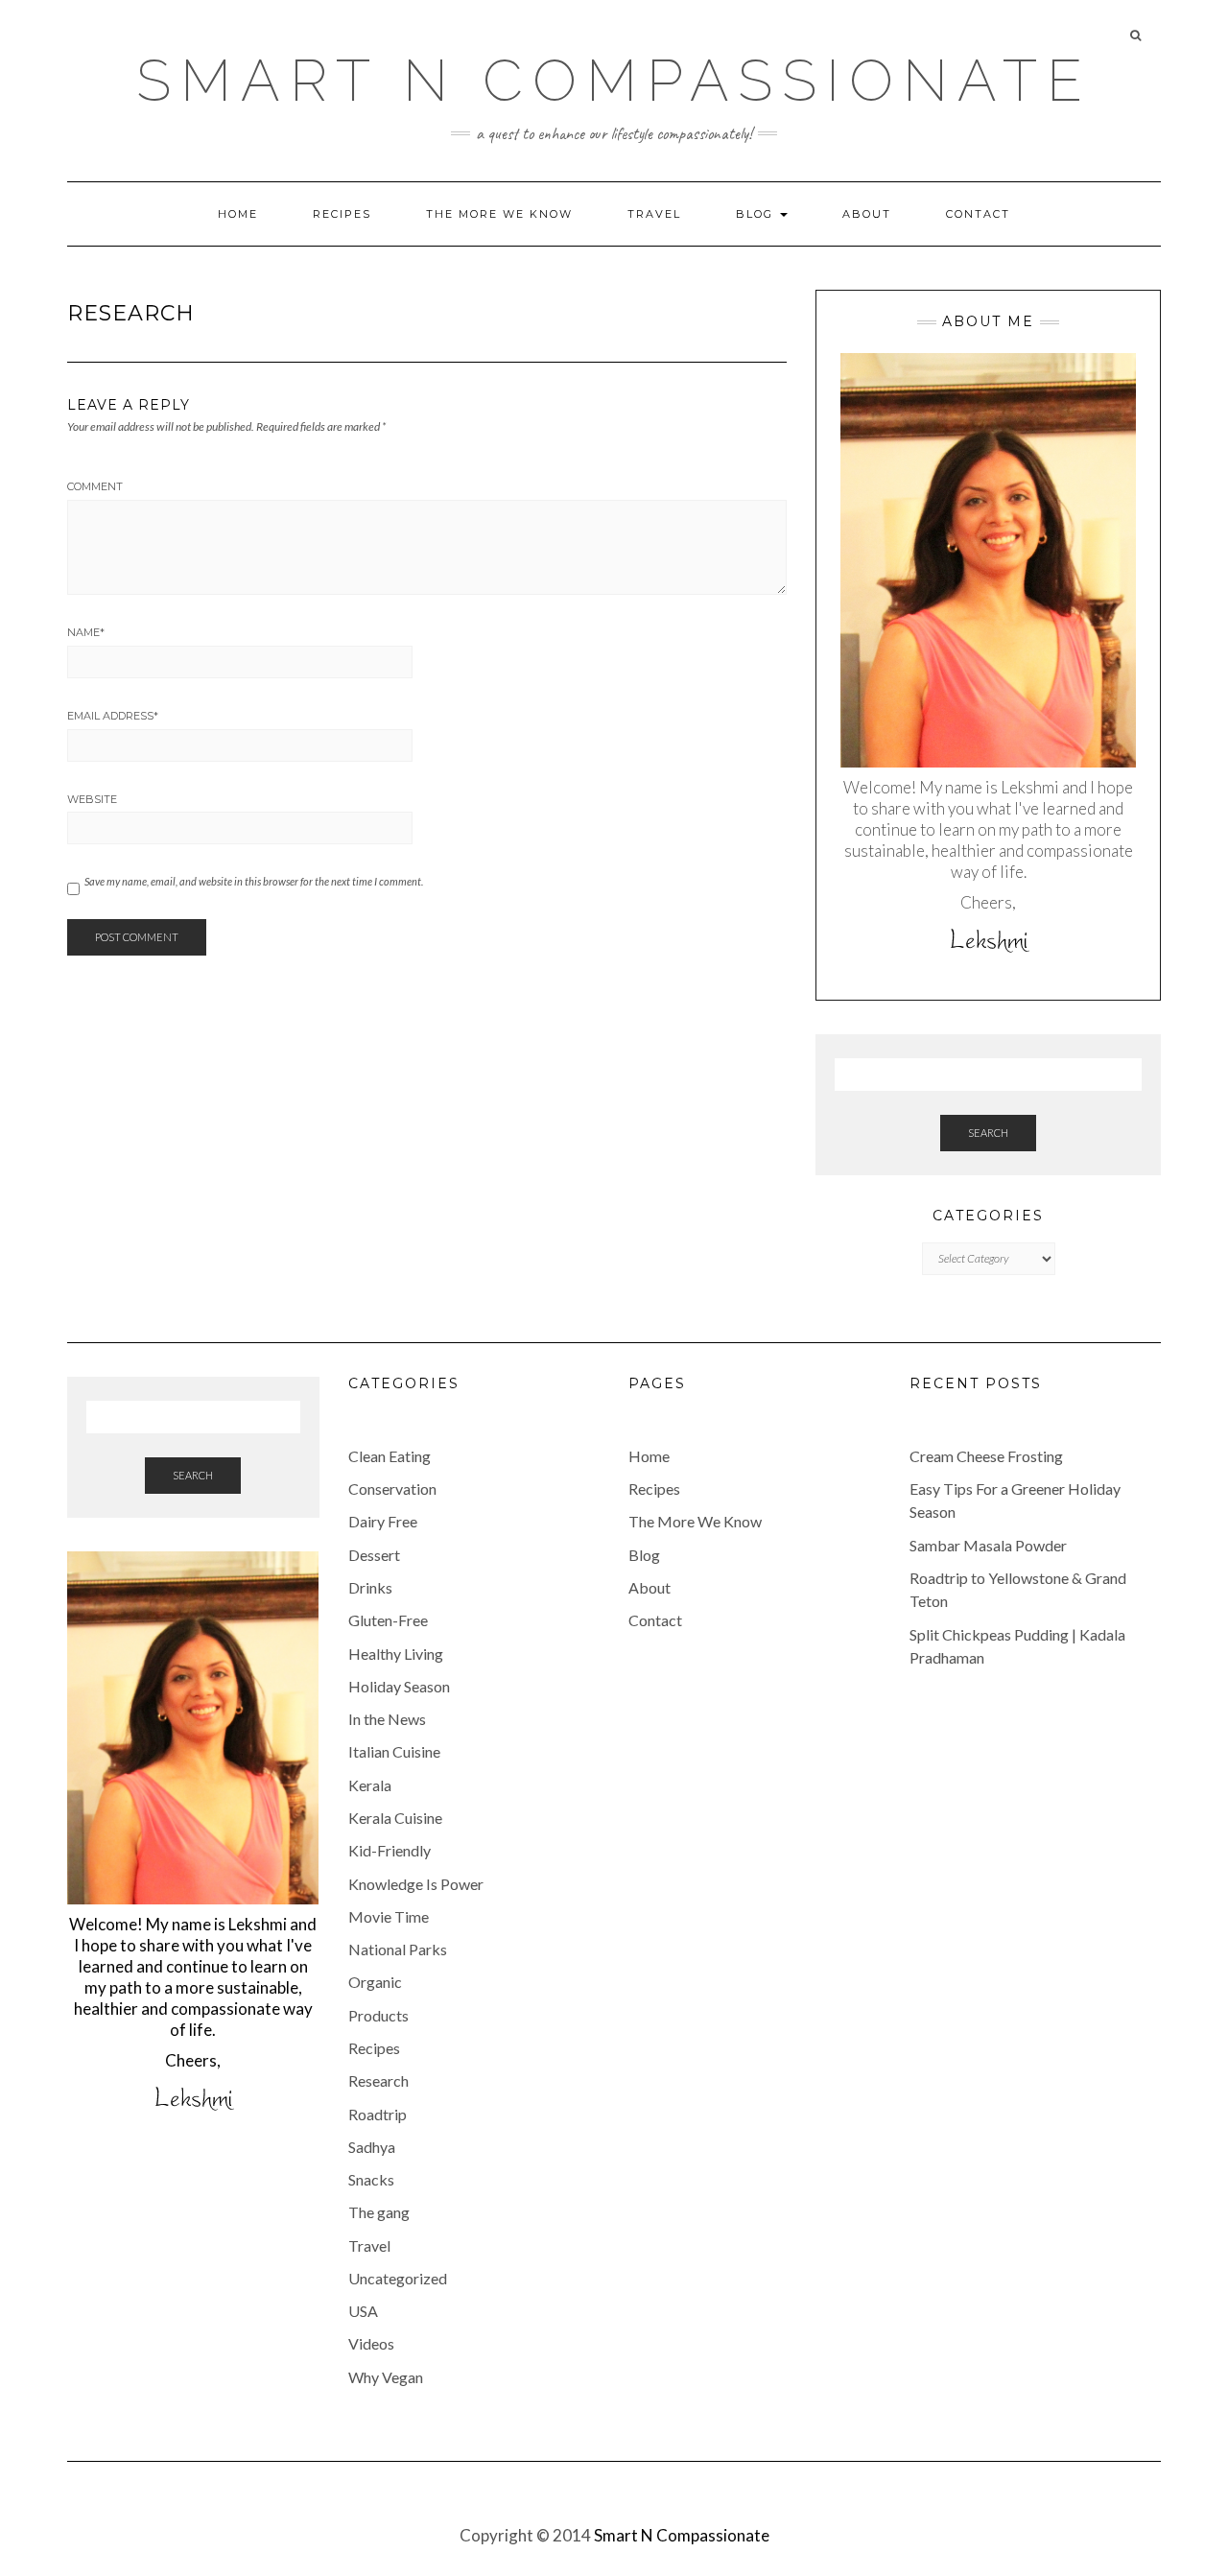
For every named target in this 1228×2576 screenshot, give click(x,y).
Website (92, 799)
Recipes (342, 214)
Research (378, 2080)
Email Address (113, 716)
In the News (387, 1719)
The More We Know (499, 214)
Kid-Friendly (390, 1850)
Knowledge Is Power (416, 1884)
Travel (654, 214)
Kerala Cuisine (395, 1818)
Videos (371, 2343)
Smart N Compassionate (614, 81)
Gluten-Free (388, 1620)
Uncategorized (398, 2278)
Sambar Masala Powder (988, 1545)
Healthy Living (396, 1654)
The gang (379, 2212)
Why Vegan (386, 2377)
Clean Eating (390, 1456)
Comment (95, 486)
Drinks (370, 1587)
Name (86, 632)
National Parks (398, 1949)
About (867, 214)
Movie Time (389, 1916)
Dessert (374, 1555)
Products (378, 2015)
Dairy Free (383, 1521)
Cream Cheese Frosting (986, 1456)
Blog (757, 214)
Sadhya (372, 2147)
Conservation (392, 1489)
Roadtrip (378, 2114)
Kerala (370, 1785)
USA (363, 2311)
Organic (375, 1982)
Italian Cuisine (394, 1751)
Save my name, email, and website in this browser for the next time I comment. (254, 881)
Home (238, 214)
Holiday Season (399, 1686)
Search (988, 1133)
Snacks (371, 2179)
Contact (978, 214)
